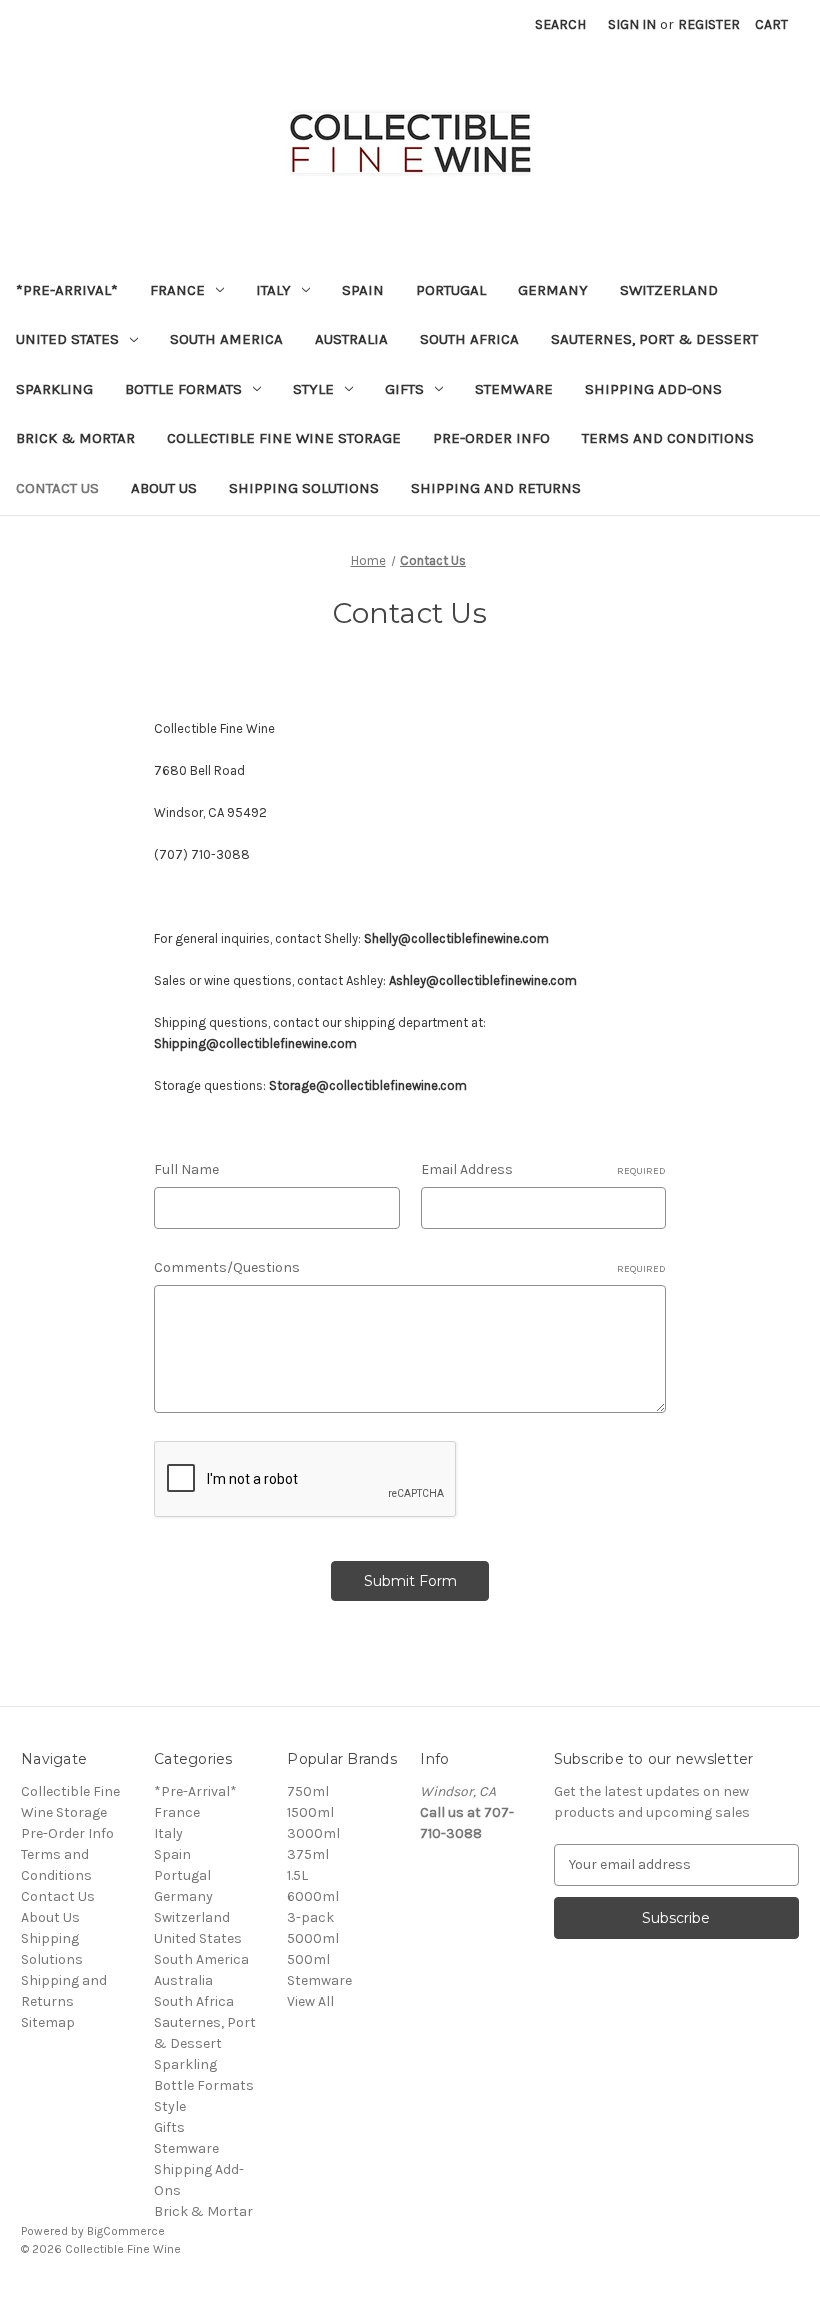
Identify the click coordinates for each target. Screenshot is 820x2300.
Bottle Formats (183, 389)
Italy (273, 290)
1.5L (297, 1875)
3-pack (310, 1917)
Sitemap (48, 2022)
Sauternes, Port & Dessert (654, 339)
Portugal (451, 290)
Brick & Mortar (75, 438)
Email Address (543, 1169)
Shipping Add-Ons (653, 389)
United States (67, 339)
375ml (308, 1854)
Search (560, 24)
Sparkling (54, 389)
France (177, 290)
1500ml (310, 1812)
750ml (308, 1791)
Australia (351, 339)
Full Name (186, 1169)
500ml (308, 1959)
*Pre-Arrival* (67, 290)
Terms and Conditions (668, 438)
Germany (553, 290)
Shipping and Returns (496, 488)
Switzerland (669, 290)
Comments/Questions (410, 1267)
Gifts (404, 389)
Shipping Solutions (304, 488)
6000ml (313, 1896)
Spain (363, 290)
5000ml (313, 1938)
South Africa (469, 339)
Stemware (514, 389)
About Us (164, 488)
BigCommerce (126, 2231)
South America (226, 339)
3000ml (313, 1833)
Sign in (632, 24)
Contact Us (57, 488)
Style (313, 389)
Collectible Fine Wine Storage (284, 438)
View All (310, 2001)
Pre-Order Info (491, 438)
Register (709, 24)
